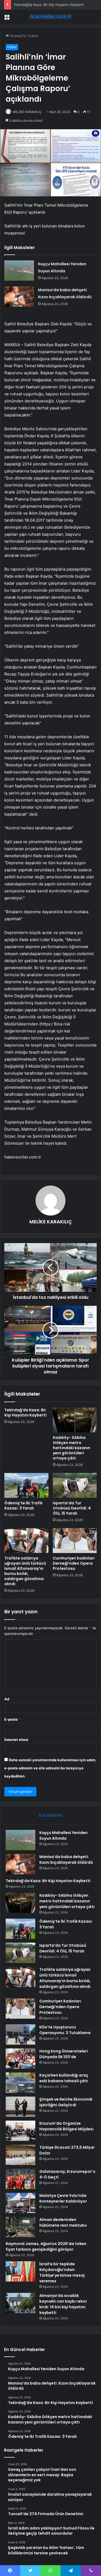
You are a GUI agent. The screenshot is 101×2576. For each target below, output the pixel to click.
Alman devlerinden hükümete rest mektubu (63, 2222)
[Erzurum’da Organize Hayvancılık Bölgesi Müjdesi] (20, 2131)
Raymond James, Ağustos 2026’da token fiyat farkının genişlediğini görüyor (46, 2246)
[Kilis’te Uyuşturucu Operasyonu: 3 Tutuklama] (20, 2034)
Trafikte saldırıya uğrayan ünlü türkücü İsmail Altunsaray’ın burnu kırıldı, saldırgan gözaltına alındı (25, 1571)
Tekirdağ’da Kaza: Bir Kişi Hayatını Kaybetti (49, 5)
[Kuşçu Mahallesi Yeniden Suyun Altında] (19, 271)
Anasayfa (17, 36)
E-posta (12, 1719)
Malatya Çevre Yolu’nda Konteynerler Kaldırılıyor (63, 2198)
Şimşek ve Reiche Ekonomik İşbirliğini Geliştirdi (66, 2102)
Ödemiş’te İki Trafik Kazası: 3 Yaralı (23, 1506)
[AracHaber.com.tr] (51, 16)
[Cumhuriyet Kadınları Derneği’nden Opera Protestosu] (75, 1541)
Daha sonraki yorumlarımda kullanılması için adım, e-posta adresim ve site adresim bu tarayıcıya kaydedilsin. (50, 1768)
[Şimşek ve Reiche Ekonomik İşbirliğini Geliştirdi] (20, 2107)
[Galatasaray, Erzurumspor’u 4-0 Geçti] (20, 2179)
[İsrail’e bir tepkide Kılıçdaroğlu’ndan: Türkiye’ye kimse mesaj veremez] (20, 2271)
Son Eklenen (50, 1815)
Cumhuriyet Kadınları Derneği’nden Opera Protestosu (74, 1563)
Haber (33, 36)
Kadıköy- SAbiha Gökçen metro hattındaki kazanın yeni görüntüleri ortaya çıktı (72, 1448)
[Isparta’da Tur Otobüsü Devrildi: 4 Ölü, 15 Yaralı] (75, 1485)
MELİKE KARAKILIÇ (27, 112)
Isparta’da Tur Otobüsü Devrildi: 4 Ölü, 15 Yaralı (72, 1508)
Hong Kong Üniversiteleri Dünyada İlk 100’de (64, 2054)
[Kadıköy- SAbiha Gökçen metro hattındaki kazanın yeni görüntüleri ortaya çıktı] (75, 1420)
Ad (8, 1699)
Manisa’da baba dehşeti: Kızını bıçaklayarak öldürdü (66, 1860)
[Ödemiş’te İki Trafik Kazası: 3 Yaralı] (26, 1485)
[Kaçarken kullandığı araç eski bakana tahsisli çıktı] (20, 2083)
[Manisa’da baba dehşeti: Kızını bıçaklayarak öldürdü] (19, 297)
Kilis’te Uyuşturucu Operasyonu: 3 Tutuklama (65, 2030)
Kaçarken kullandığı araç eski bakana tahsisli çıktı (64, 2078)
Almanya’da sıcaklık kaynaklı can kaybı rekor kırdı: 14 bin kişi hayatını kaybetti (63, 2304)
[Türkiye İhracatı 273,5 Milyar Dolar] (20, 2155)
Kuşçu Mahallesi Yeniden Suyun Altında (63, 1835)
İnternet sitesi (16, 1740)
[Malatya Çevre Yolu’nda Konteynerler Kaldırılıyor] (20, 2203)
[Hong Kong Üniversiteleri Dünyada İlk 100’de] (20, 2059)
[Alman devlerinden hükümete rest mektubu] (20, 2227)
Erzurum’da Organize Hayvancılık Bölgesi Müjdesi (66, 2126)
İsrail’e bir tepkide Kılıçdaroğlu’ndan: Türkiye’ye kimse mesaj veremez (62, 2272)
